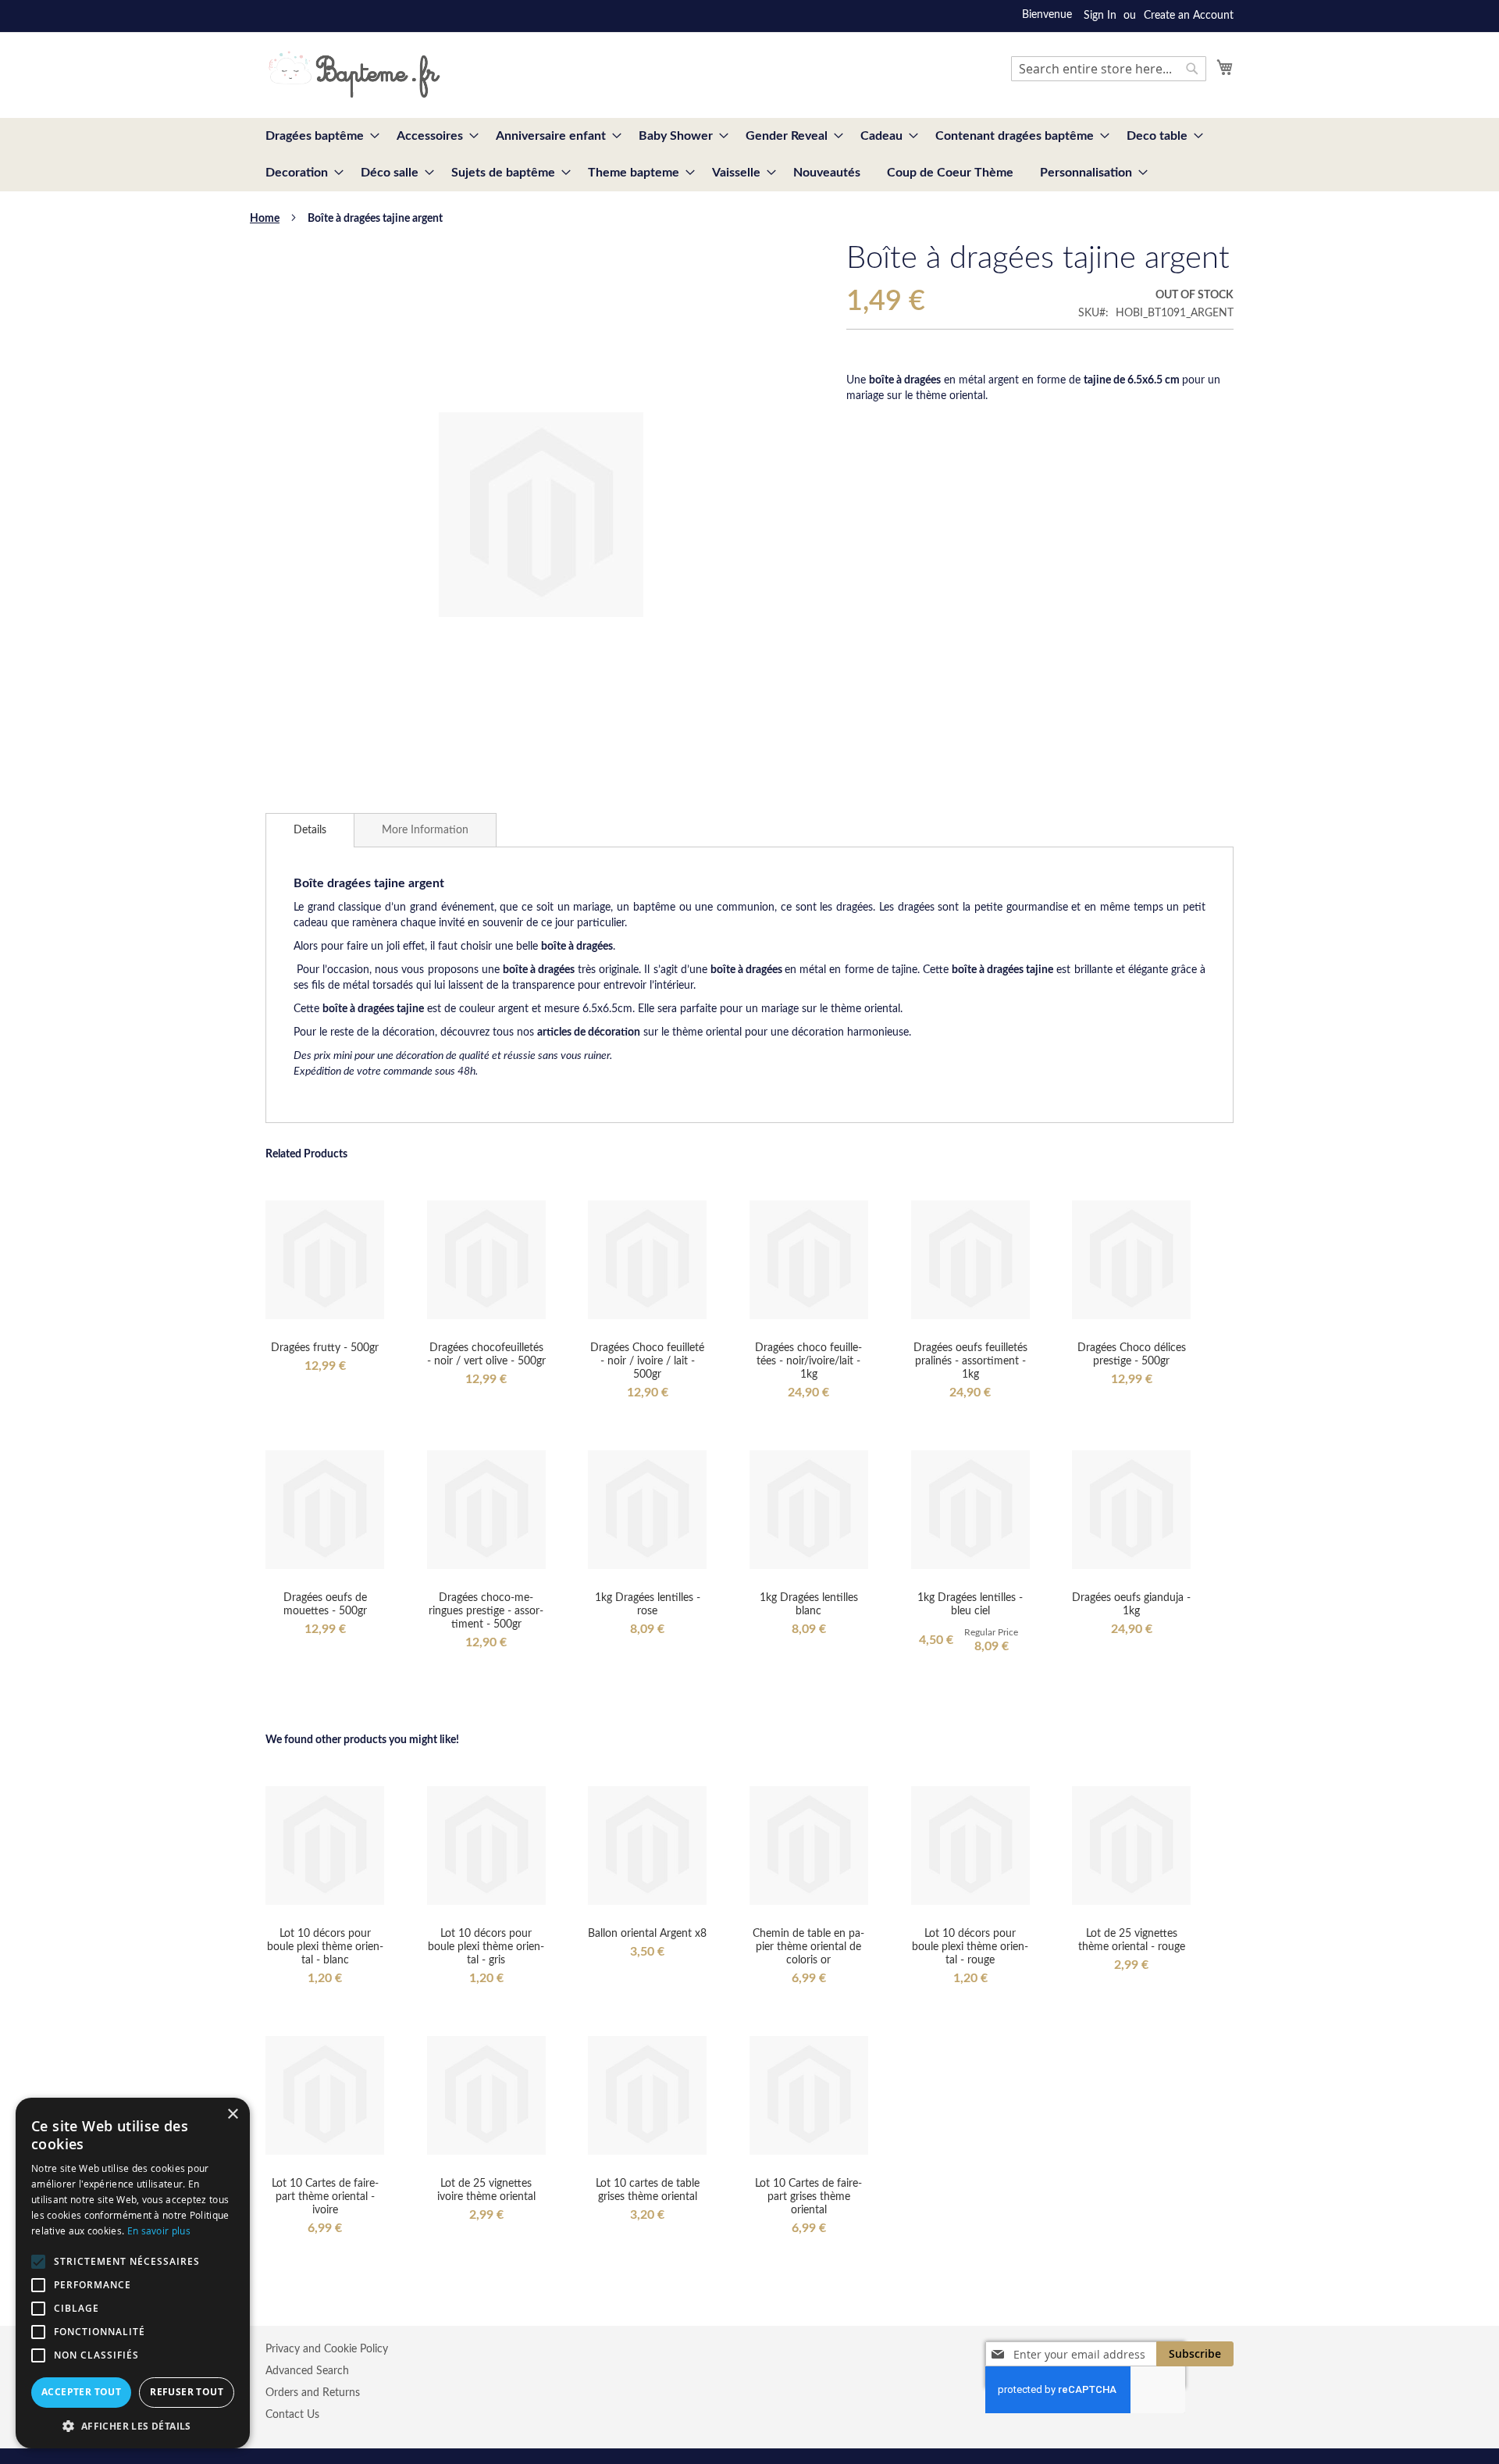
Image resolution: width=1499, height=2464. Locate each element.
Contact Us (292, 2415)
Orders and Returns (313, 2393)
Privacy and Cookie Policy (327, 2349)
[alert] (133, 2273)
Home (265, 219)
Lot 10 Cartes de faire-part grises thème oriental (808, 2197)
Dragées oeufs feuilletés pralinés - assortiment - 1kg (970, 1361)
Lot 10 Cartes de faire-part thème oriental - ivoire (325, 2197)
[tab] (310, 830)
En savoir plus (159, 2230)
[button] (133, 2425)
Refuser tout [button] (187, 2392)
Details (310, 830)
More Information (425, 830)
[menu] (749, 155)
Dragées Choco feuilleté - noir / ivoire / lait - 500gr (647, 1361)
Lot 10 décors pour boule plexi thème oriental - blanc (325, 1947)
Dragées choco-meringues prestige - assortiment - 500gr (486, 1611)
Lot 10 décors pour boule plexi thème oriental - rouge (970, 1947)
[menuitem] (318, 136)
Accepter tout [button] (81, 2392)
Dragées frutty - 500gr (325, 1348)
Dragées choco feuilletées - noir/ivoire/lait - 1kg (808, 1361)
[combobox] (1109, 69)
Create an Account (1189, 16)
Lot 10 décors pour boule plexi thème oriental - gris (486, 1947)
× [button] (232, 2115)
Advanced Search (307, 2371)
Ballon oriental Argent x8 (647, 1934)
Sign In (1100, 16)
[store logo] (354, 74)
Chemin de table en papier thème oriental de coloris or (808, 1947)
